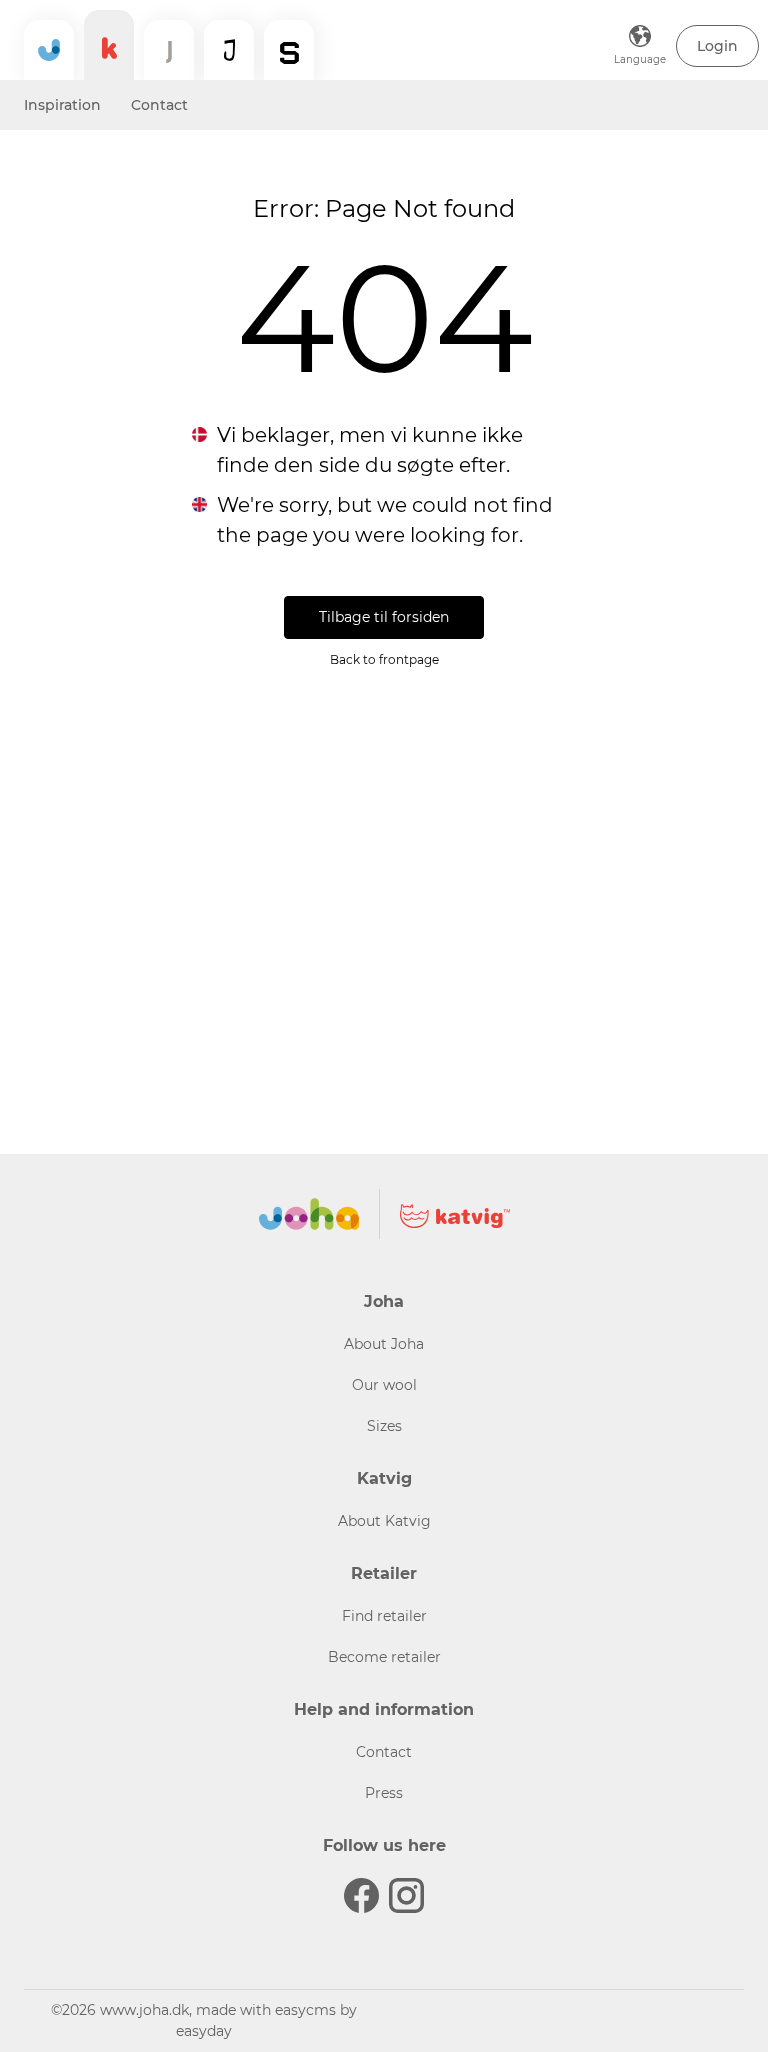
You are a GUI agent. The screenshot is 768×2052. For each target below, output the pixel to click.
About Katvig (384, 1521)
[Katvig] (109, 45)
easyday (204, 2031)
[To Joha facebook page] (361, 1895)
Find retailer (384, 1616)
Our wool (384, 1385)
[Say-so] (289, 50)
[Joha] (49, 50)
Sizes (384, 1426)
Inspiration (62, 105)
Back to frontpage (384, 659)
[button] (717, 46)
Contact (159, 105)
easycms (305, 2010)
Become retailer (384, 1657)
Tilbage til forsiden (384, 617)
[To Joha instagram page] (406, 1895)
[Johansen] (229, 50)
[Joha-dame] (169, 50)
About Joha (384, 1344)
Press (384, 1793)
